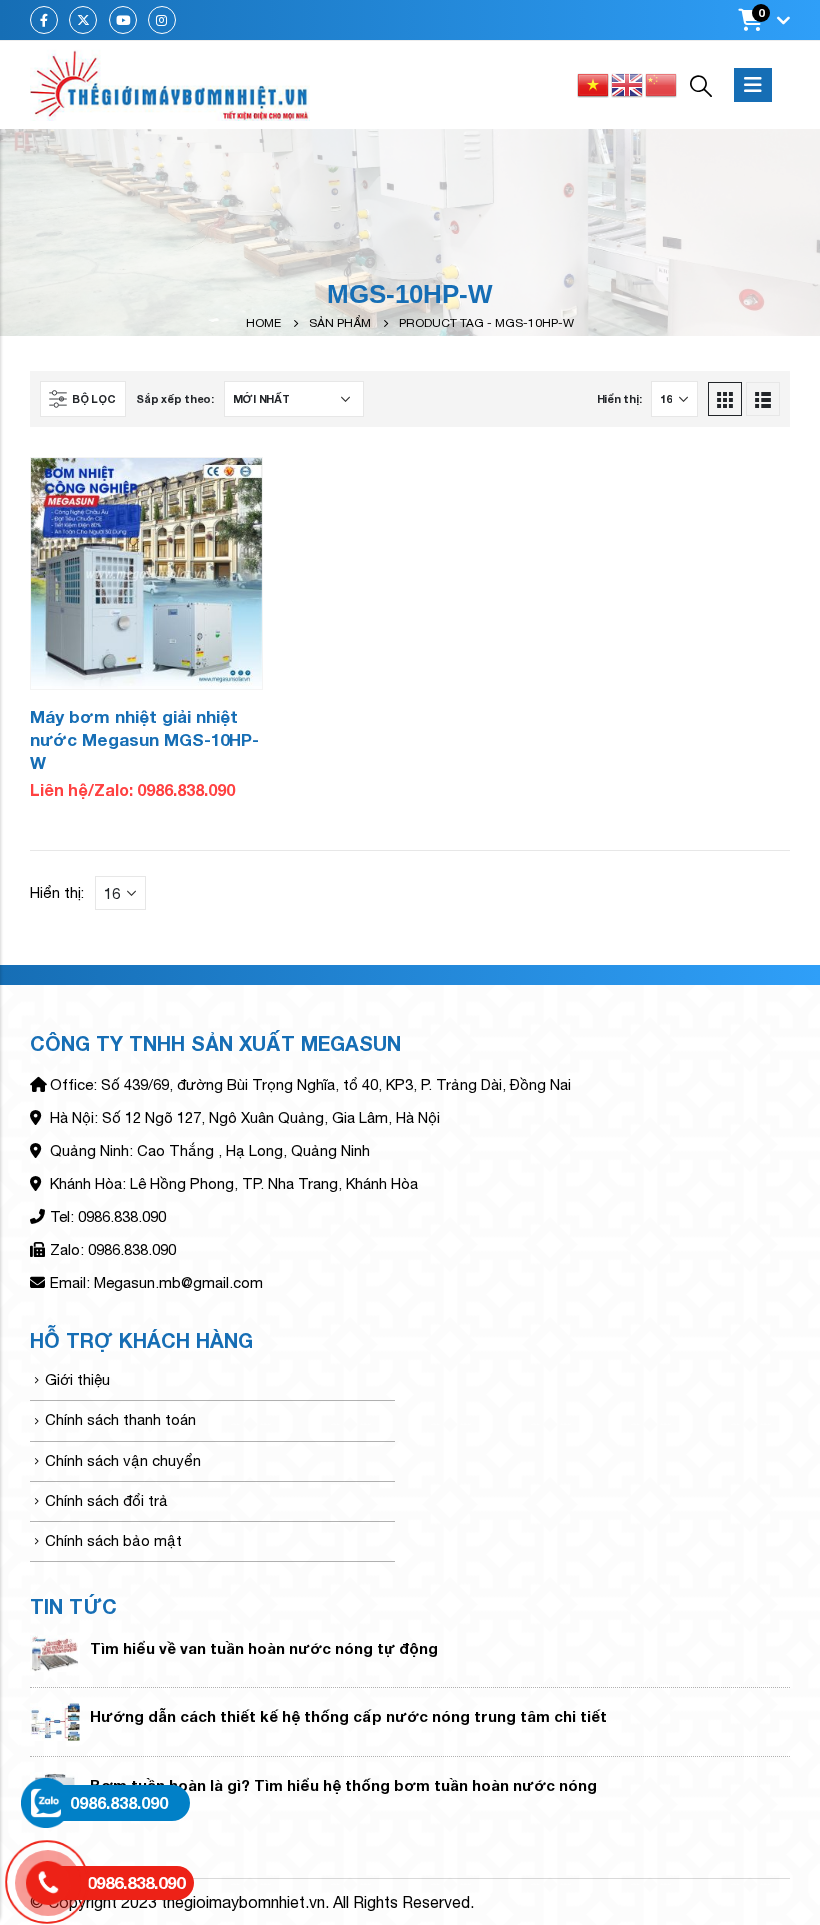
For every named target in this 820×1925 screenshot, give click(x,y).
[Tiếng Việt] (594, 83)
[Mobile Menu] (753, 85)
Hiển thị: (619, 398)
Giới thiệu (77, 1379)
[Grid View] (725, 399)
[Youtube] (123, 20)
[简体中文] (662, 83)
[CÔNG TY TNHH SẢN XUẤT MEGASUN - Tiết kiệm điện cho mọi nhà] (170, 85)
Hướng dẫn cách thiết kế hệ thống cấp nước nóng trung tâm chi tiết (348, 1716)
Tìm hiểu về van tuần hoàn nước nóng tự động (264, 1648)
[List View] (763, 399)
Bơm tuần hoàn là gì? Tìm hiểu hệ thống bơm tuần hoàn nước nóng (343, 1785)
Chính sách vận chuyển (123, 1460)
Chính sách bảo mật (113, 1540)
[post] (55, 1652)
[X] (83, 20)
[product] (146, 573)
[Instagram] (162, 20)
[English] (628, 83)
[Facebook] (44, 20)
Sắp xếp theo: (174, 398)
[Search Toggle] (701, 85)
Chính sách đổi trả (106, 1500)
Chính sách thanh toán (120, 1419)
